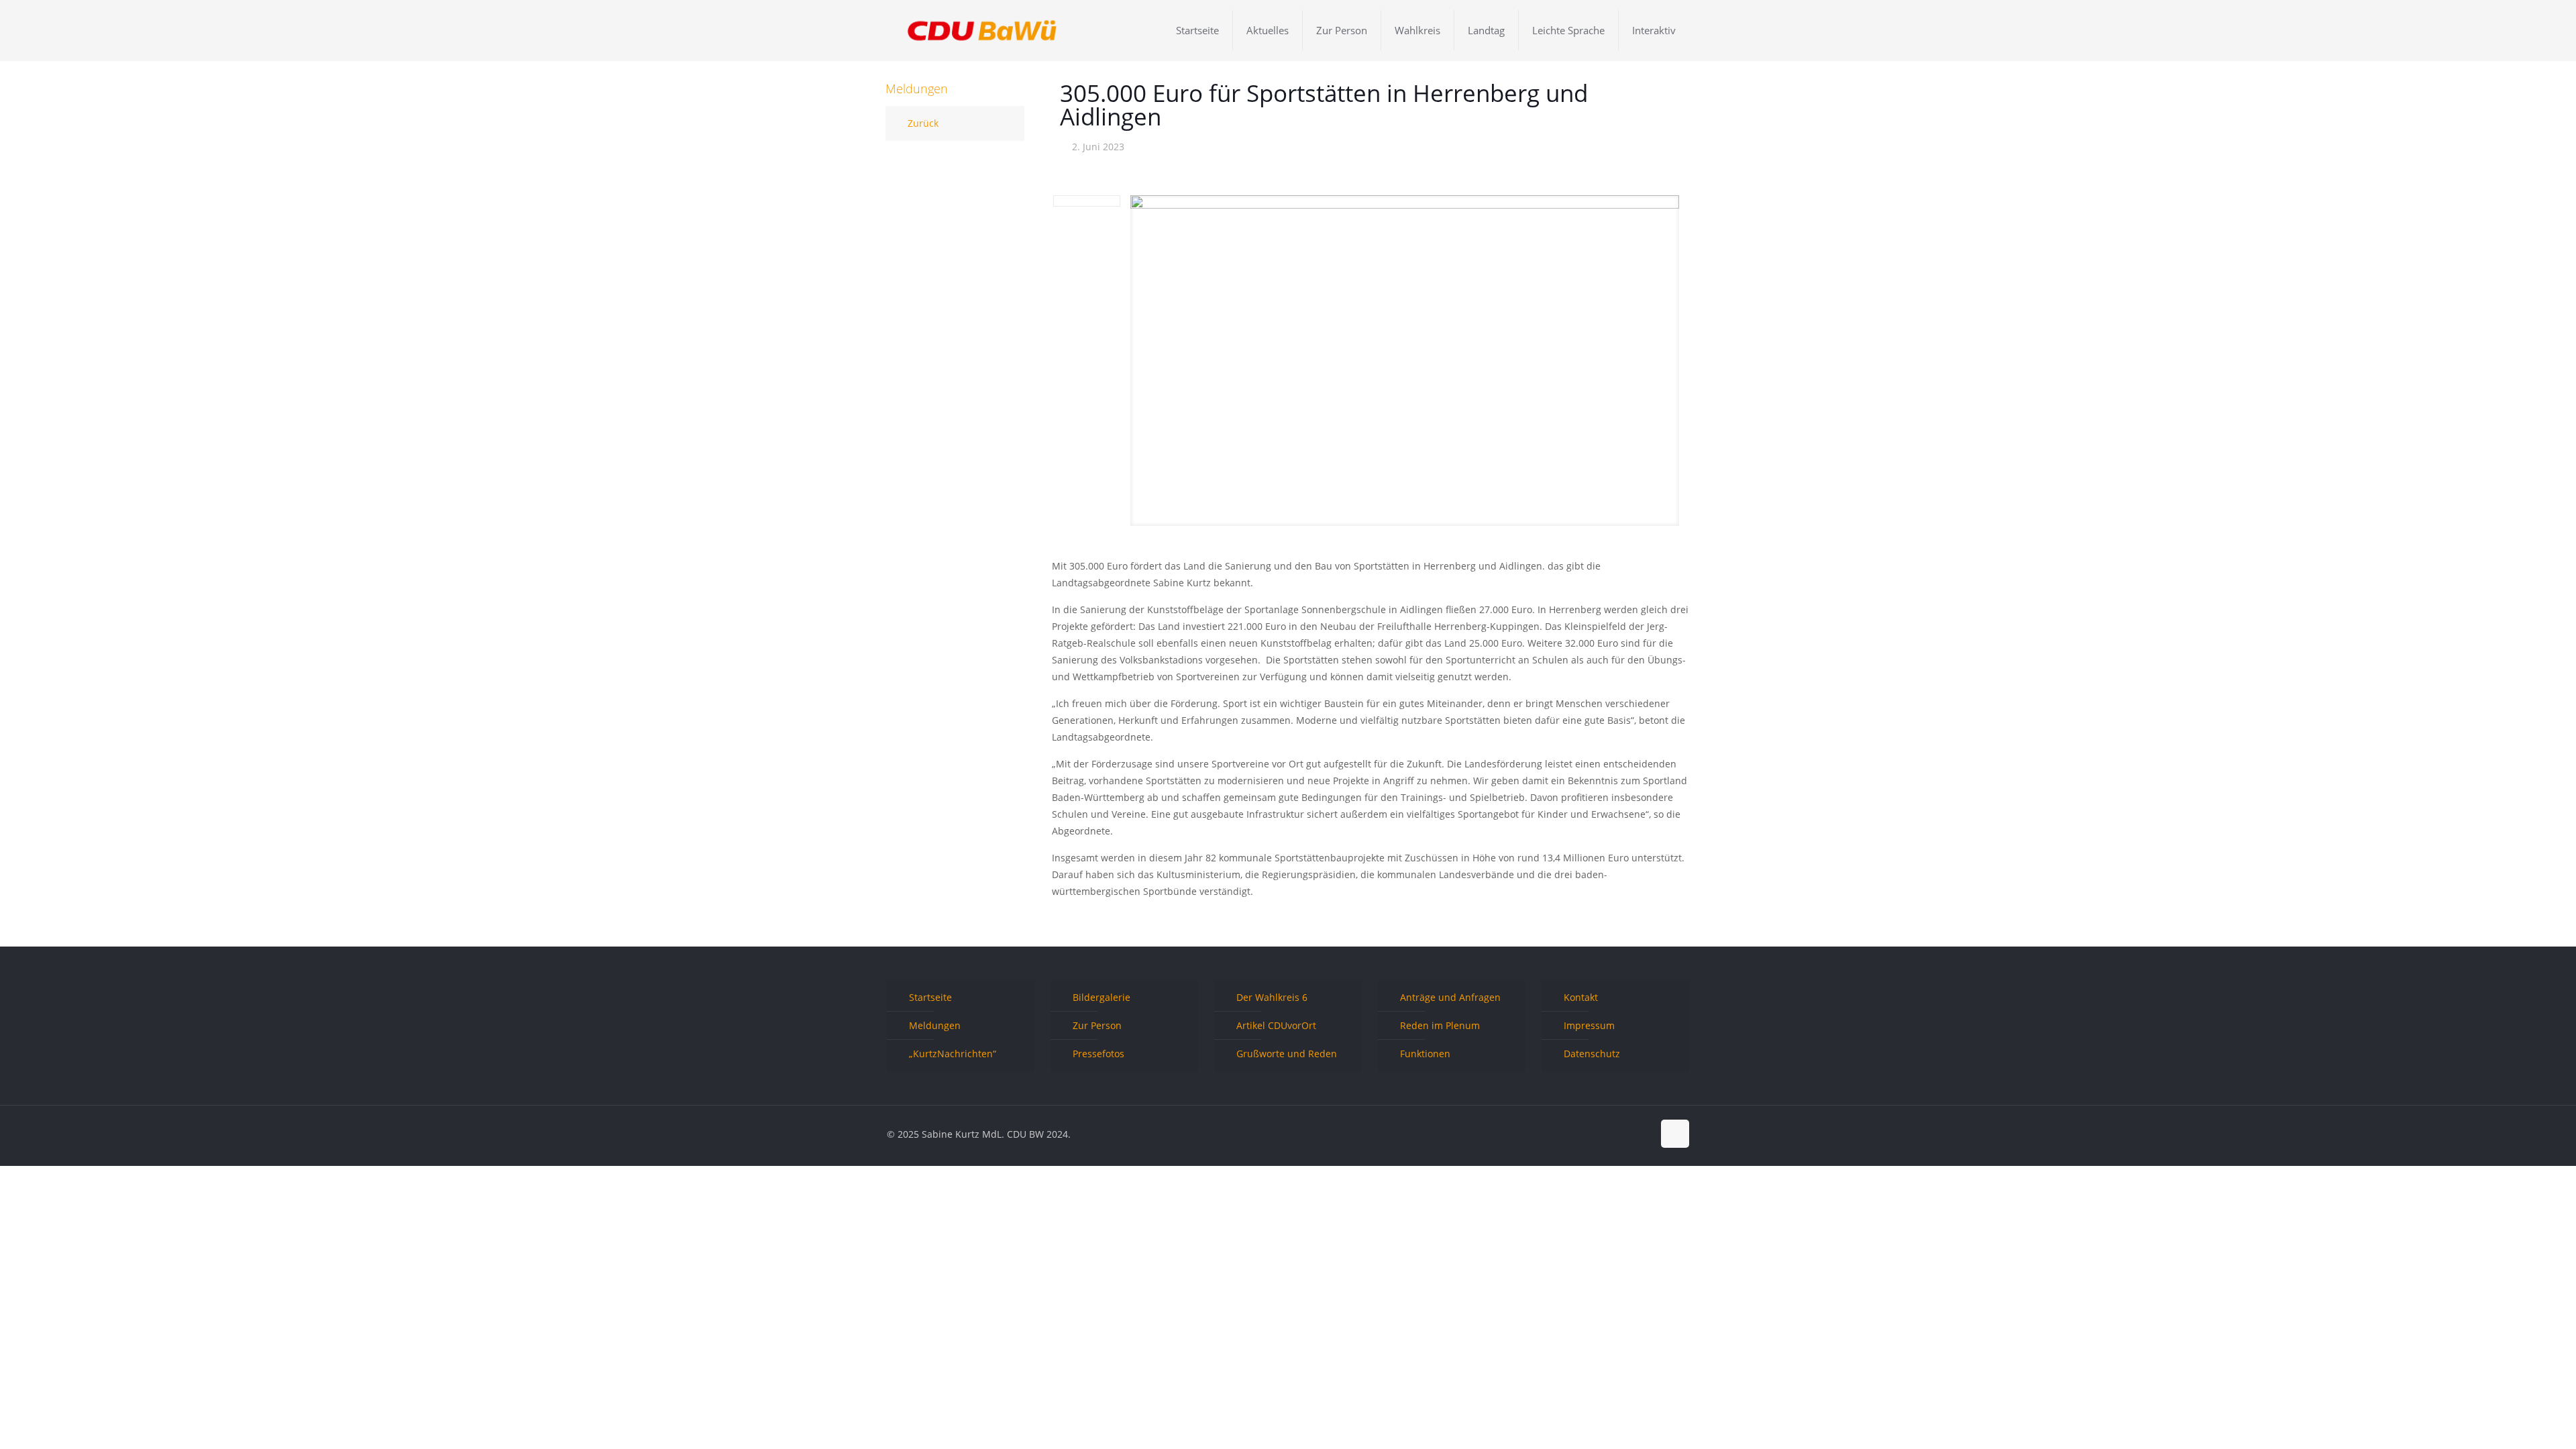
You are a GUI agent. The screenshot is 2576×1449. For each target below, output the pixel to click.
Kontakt (1581, 997)
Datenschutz (1592, 1054)
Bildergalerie (1102, 997)
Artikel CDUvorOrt (1276, 1025)
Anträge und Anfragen (1450, 997)
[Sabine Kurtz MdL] (982, 30)
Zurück (923, 123)
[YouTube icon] (1628, 1134)
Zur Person (1097, 1025)
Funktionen (1425, 1054)
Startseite (930, 997)
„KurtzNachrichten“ (953, 1054)
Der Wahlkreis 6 (1272, 997)
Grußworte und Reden (1287, 1054)
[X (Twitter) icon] (1614, 1134)
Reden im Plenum (1440, 1025)
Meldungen (935, 1025)
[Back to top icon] (1675, 1134)
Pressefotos (1098, 1054)
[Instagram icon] (1643, 1134)
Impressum (1589, 1025)
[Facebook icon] (1600, 1134)
